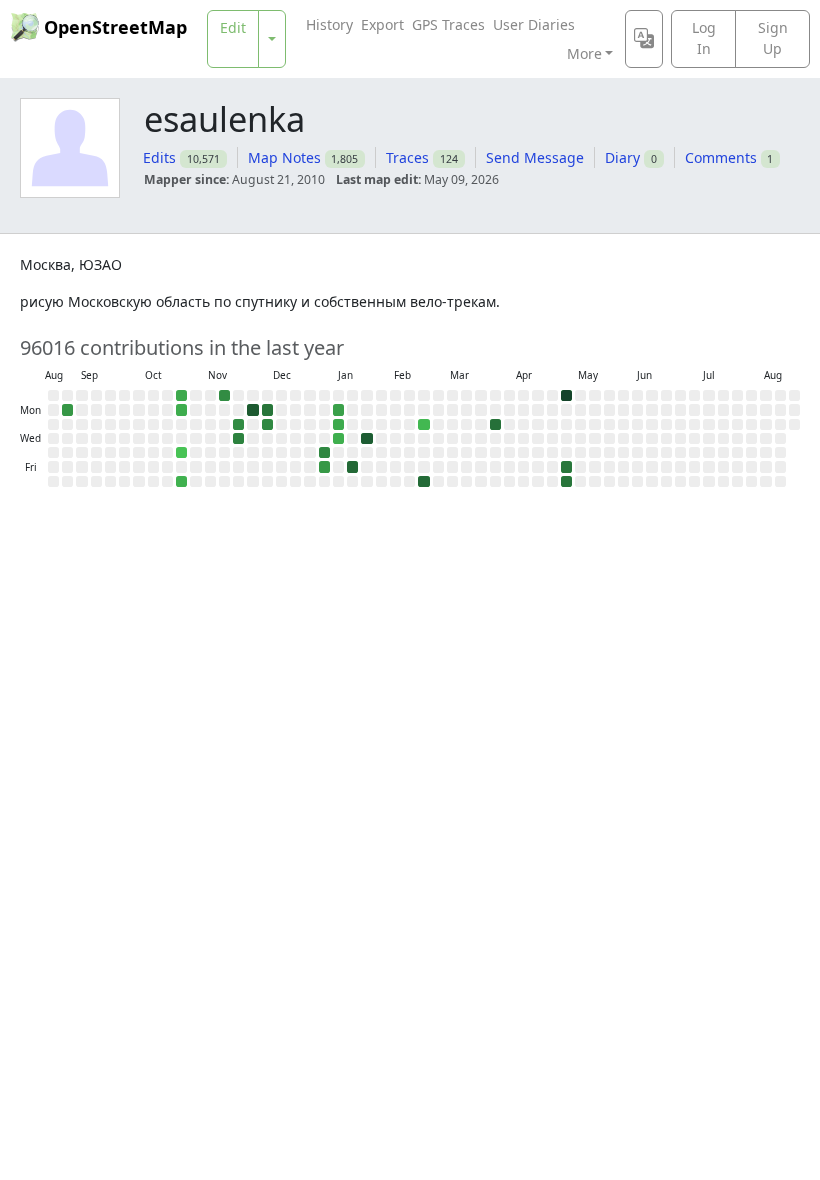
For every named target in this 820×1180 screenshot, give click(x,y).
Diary (622, 157)
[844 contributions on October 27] (181, 409)
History (329, 24)
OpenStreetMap (115, 27)
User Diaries (534, 24)
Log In (704, 38)
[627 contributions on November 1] (181, 481)
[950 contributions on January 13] (338, 424)
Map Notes (284, 157)
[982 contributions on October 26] (181, 395)
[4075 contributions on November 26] (238, 438)
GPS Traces (448, 24)
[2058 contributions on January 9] (324, 466)
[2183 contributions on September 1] (67, 409)
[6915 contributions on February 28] (423, 481)
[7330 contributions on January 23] (352, 466)
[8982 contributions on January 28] (366, 438)
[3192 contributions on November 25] (238, 424)
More (584, 53)
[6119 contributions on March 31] (495, 424)
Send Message (535, 157)
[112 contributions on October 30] (181, 452)
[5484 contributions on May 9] (566, 481)
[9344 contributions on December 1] (252, 409)
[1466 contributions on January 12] (338, 409)
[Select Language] (644, 39)
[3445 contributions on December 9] (267, 424)
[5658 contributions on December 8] (267, 409)
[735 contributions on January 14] (338, 438)
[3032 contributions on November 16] (224, 395)
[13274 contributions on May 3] (566, 395)
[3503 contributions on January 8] (324, 452)
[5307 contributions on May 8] (566, 466)
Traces (407, 157)
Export (382, 24)
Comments (721, 157)
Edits (159, 157)
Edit (233, 27)
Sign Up (773, 38)
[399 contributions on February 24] (423, 424)
